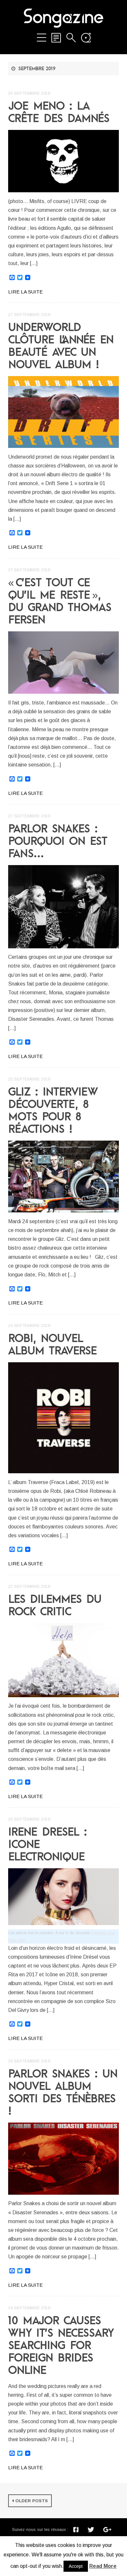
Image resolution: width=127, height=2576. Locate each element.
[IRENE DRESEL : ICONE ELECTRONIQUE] (63, 1897)
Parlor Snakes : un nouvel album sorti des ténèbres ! (63, 2092)
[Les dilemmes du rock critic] (63, 1660)
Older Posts (32, 2501)
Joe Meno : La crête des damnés (59, 112)
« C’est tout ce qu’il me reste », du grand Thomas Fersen (60, 601)
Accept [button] (76, 2566)
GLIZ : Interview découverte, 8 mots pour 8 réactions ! (53, 1110)
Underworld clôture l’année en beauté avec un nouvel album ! (61, 345)
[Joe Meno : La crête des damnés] (63, 161)
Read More (103, 2566)
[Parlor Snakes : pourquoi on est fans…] (63, 907)
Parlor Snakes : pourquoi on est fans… (58, 841)
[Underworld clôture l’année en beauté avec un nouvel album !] (63, 412)
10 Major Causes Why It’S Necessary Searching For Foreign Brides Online (61, 2345)
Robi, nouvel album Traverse (53, 1344)
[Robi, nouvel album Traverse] (63, 1418)
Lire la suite (25, 292)
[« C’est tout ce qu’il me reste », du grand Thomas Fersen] (63, 663)
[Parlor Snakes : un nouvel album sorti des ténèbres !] (63, 2159)
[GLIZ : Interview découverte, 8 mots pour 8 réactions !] (63, 1177)
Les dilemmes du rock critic (55, 1605)
